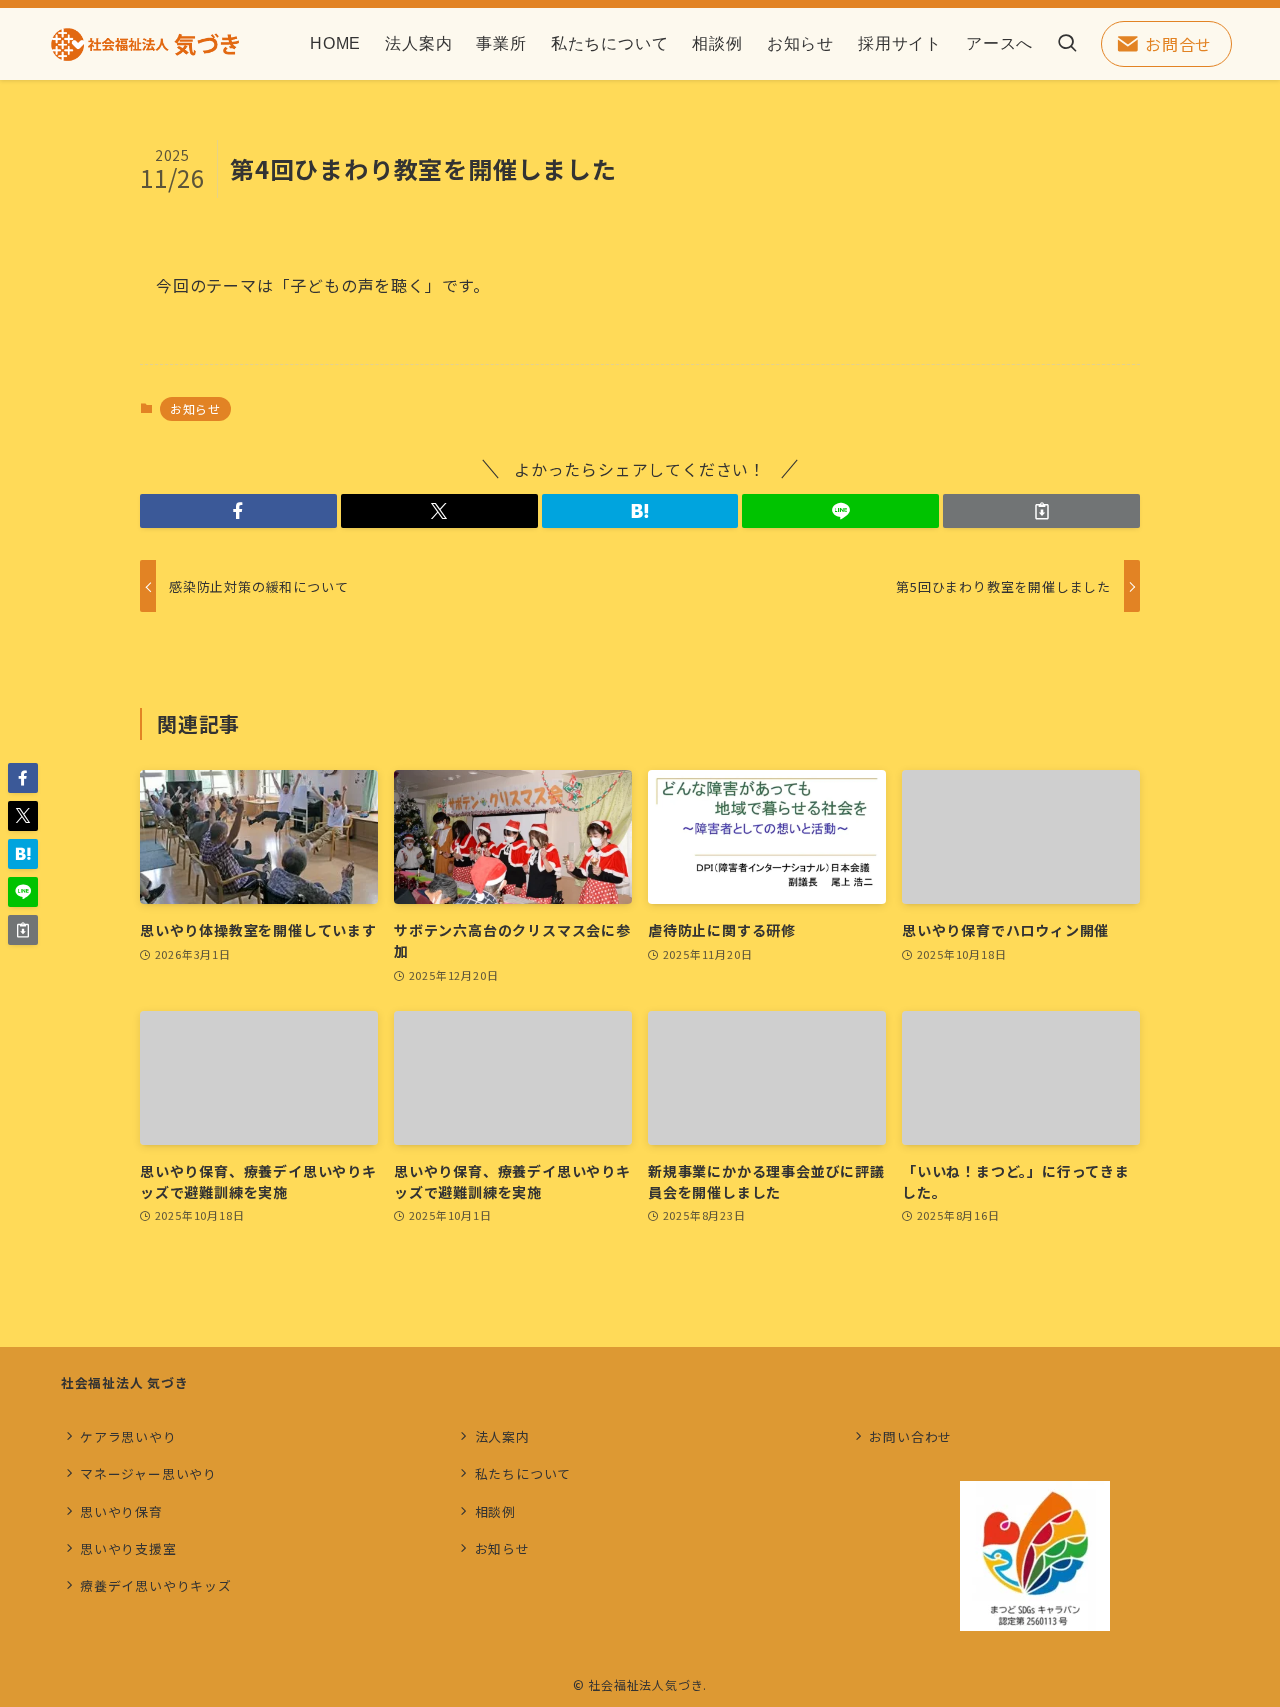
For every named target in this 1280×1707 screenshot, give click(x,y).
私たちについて (523, 1473)
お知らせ (195, 408)
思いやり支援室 (128, 1548)
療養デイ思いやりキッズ (156, 1585)
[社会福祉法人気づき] (145, 44)
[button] (238, 511)
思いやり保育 (121, 1511)
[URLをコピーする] (1041, 511)
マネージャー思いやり (148, 1473)
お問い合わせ (910, 1436)
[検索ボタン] (1067, 44)
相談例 (495, 1511)
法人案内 (502, 1436)
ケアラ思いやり (128, 1436)
